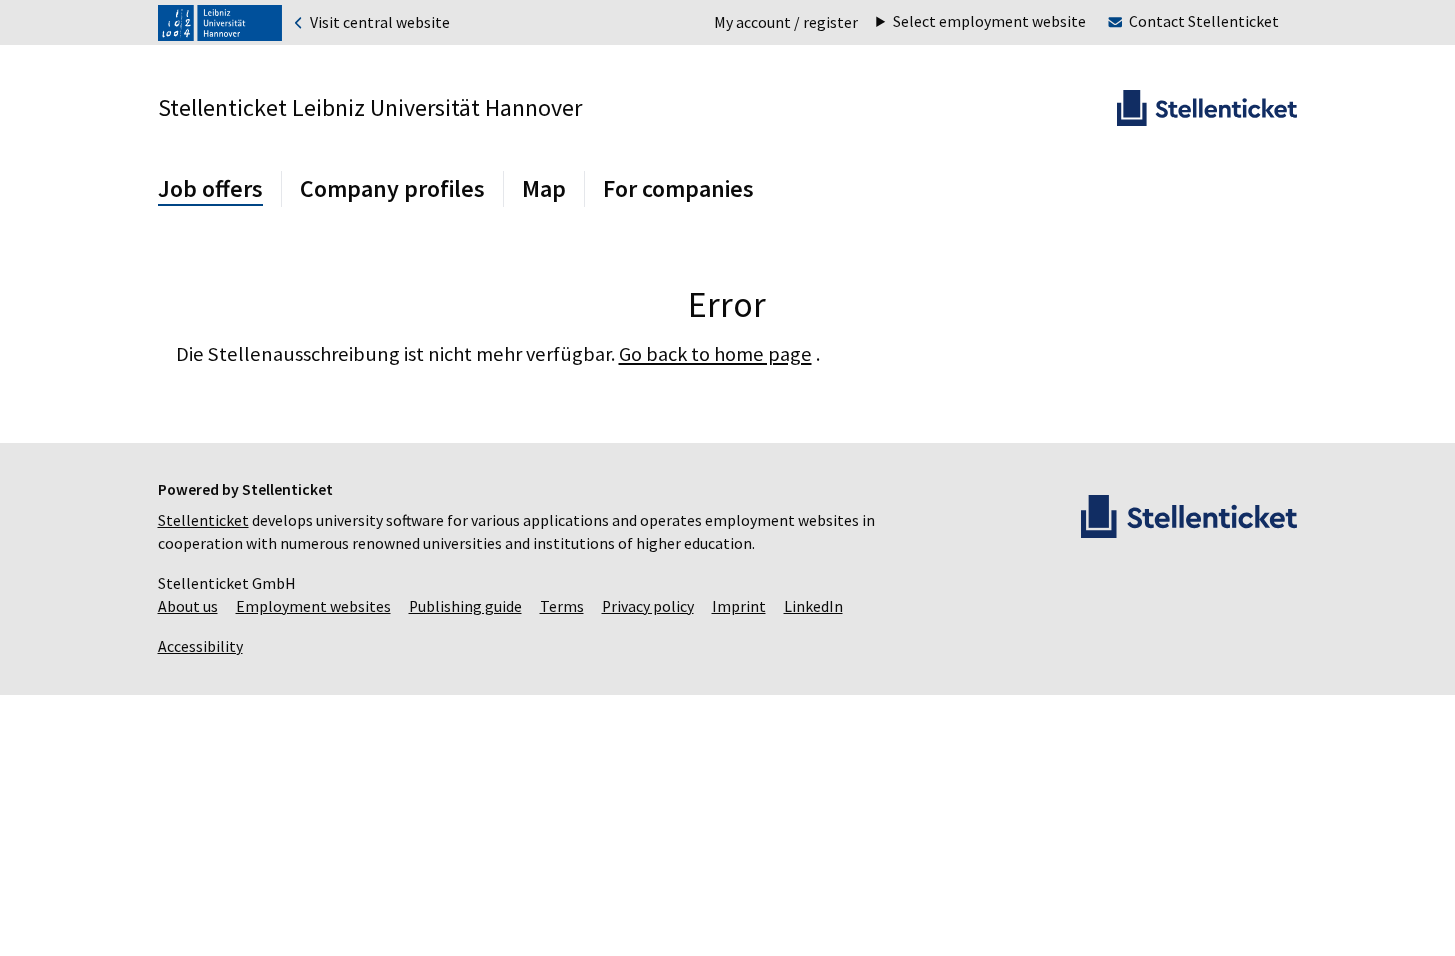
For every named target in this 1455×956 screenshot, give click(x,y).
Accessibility (200, 646)
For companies (678, 188)
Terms (562, 606)
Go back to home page (715, 354)
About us (188, 606)
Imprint (739, 606)
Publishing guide (465, 606)
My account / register (786, 22)
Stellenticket (203, 520)
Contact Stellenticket (1204, 21)
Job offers (210, 188)
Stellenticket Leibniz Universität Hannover (370, 107)
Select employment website (989, 22)
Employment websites (313, 606)
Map (544, 188)
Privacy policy (648, 606)
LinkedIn (813, 606)
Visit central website (378, 23)
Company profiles (392, 188)
